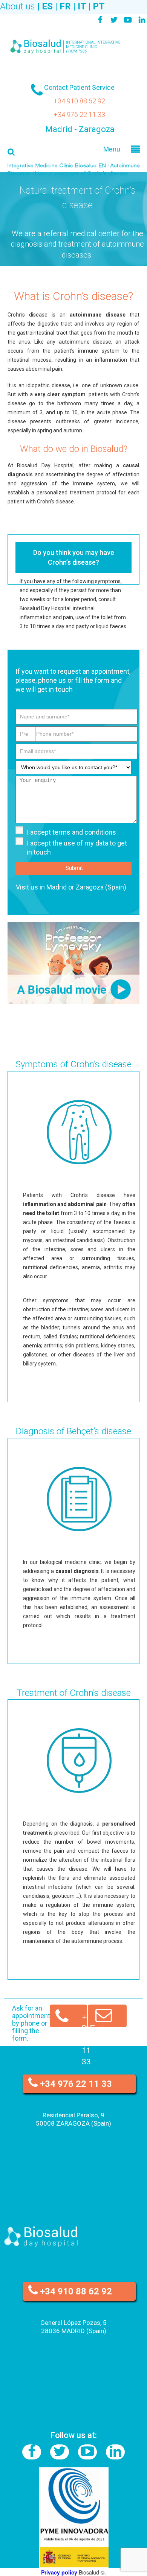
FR (65, 6)
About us (18, 6)
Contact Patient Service (79, 87)
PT (99, 6)
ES (47, 6)
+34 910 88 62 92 (79, 101)
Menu (112, 148)
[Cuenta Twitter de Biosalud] (114, 20)
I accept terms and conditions (71, 832)
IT (82, 6)
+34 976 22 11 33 (79, 114)
